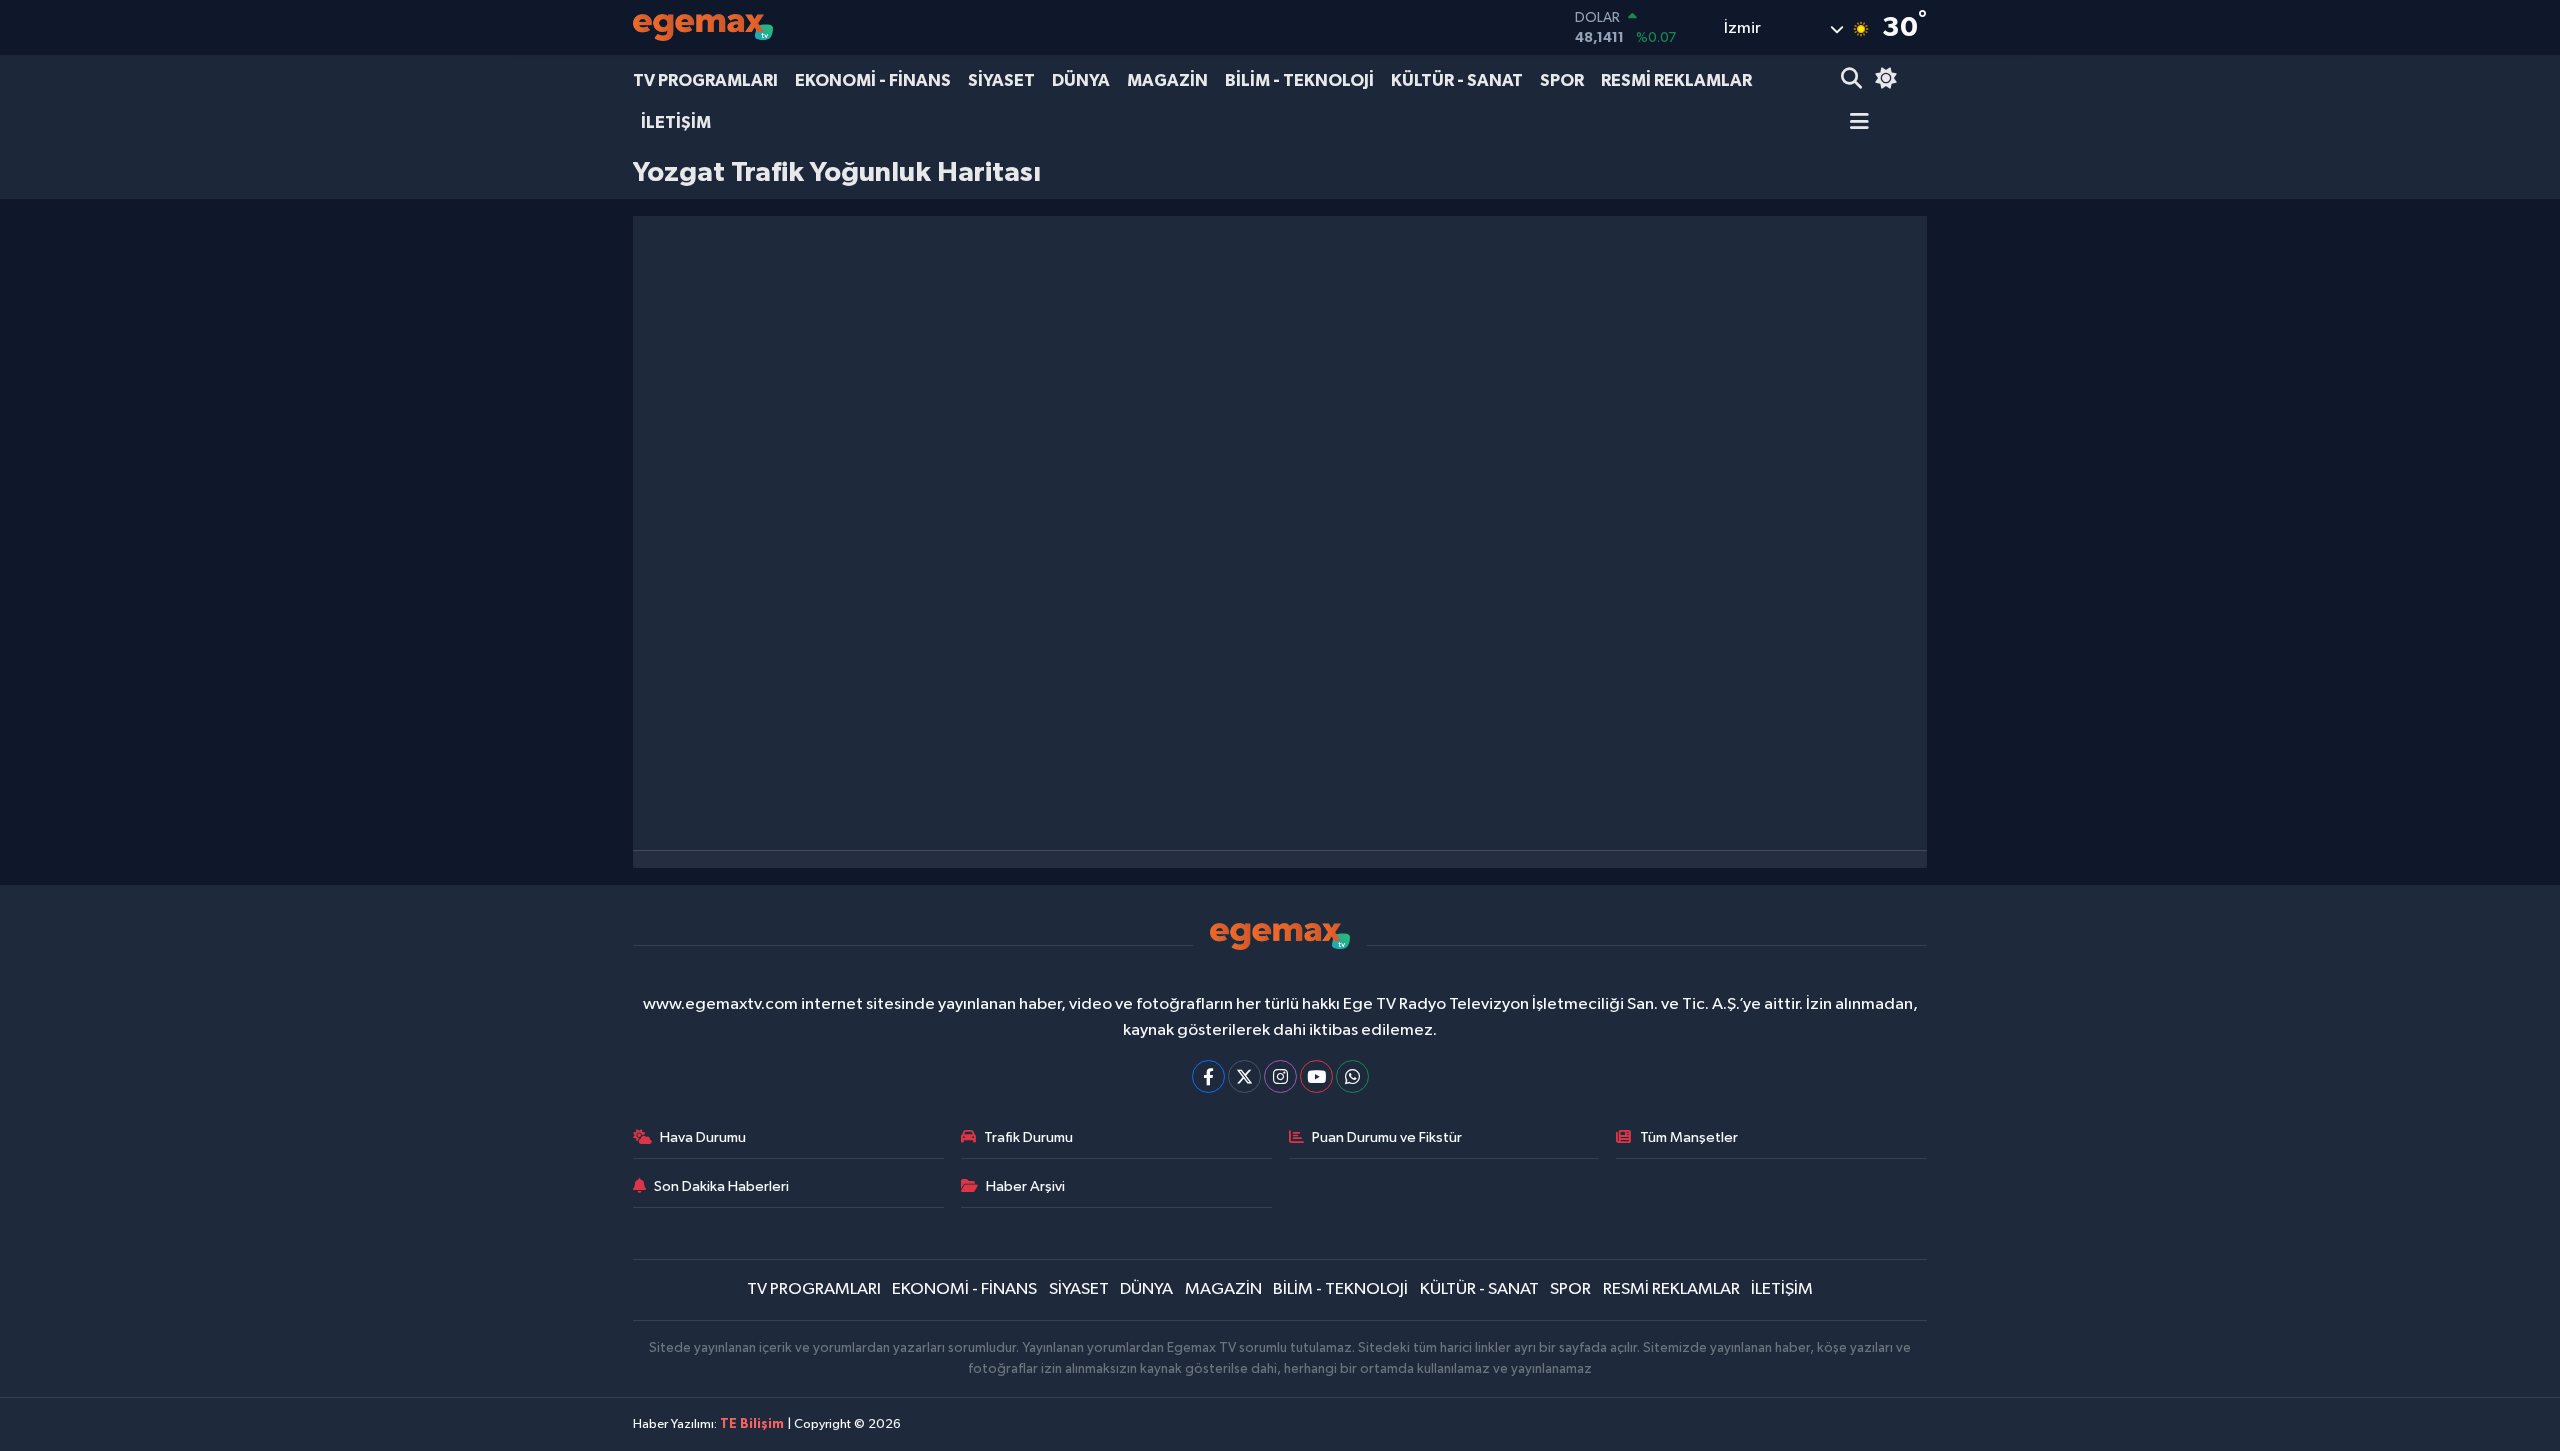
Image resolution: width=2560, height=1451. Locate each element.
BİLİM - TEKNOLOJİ (1299, 80)
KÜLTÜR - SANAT (1457, 80)
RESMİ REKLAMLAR (1676, 80)
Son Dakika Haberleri (721, 1186)
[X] (1244, 1076)
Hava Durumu (703, 1137)
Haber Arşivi (1025, 1186)
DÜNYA (1081, 80)
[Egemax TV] (703, 27)
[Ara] (1853, 80)
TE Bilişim (752, 1424)
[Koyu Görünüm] (1883, 80)
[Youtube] (1316, 1076)
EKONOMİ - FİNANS (873, 80)
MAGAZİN (1167, 80)
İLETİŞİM (676, 122)
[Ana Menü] (1855, 123)
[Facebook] (1208, 1076)
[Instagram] (1280, 1076)
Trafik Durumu (1028, 1137)
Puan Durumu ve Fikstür (1387, 1137)
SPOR (1562, 80)
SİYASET (1001, 80)
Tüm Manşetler (1689, 1137)
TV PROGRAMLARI (705, 80)
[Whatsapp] (1352, 1076)
